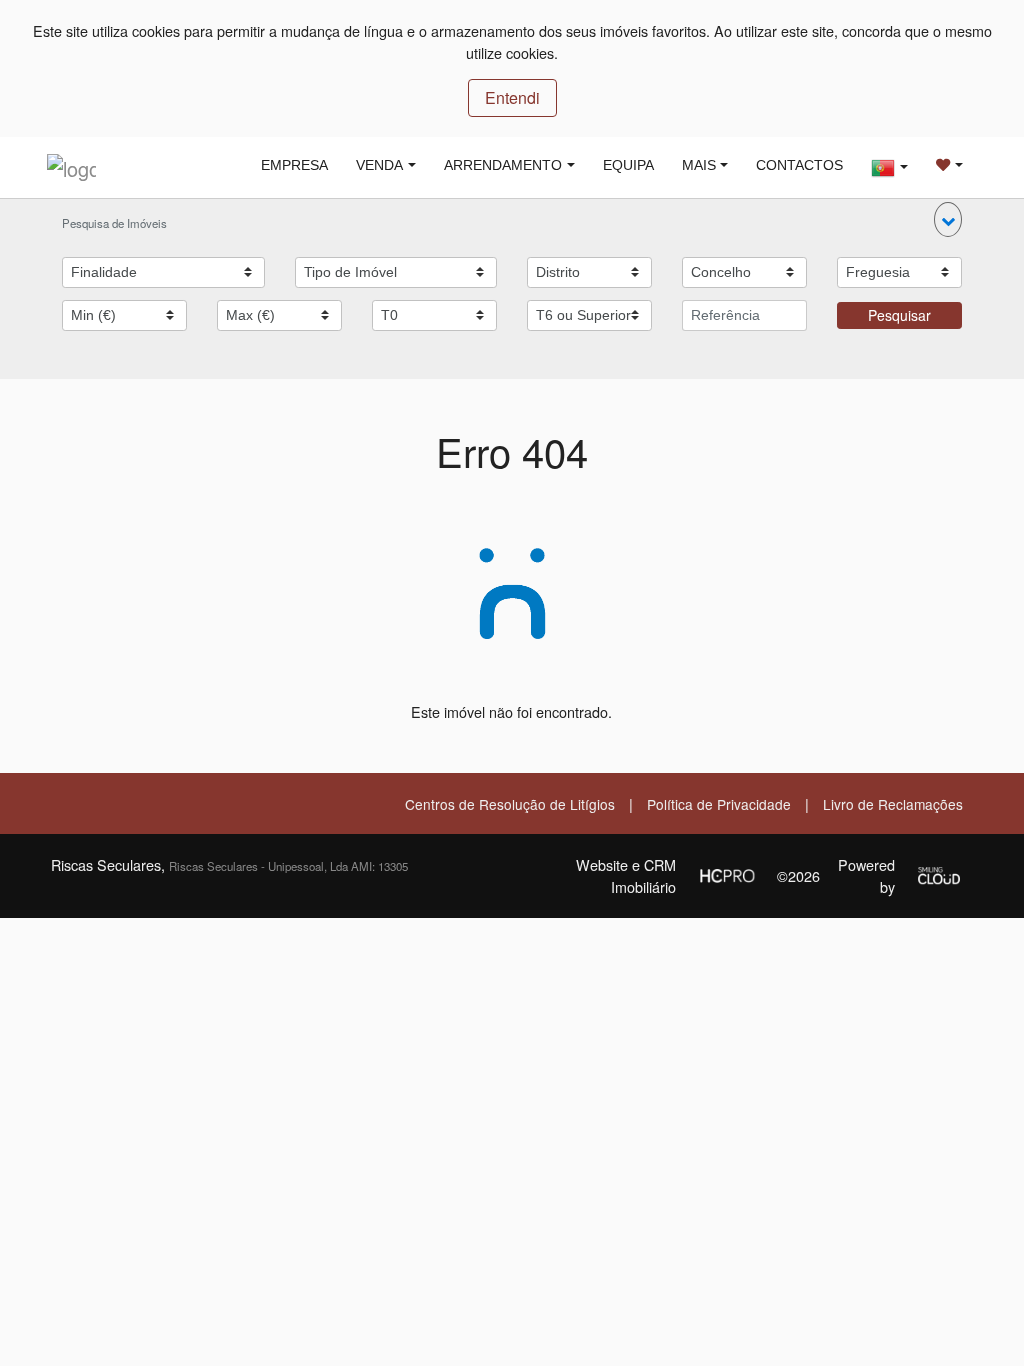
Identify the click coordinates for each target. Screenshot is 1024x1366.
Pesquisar (899, 315)
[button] (948, 219)
